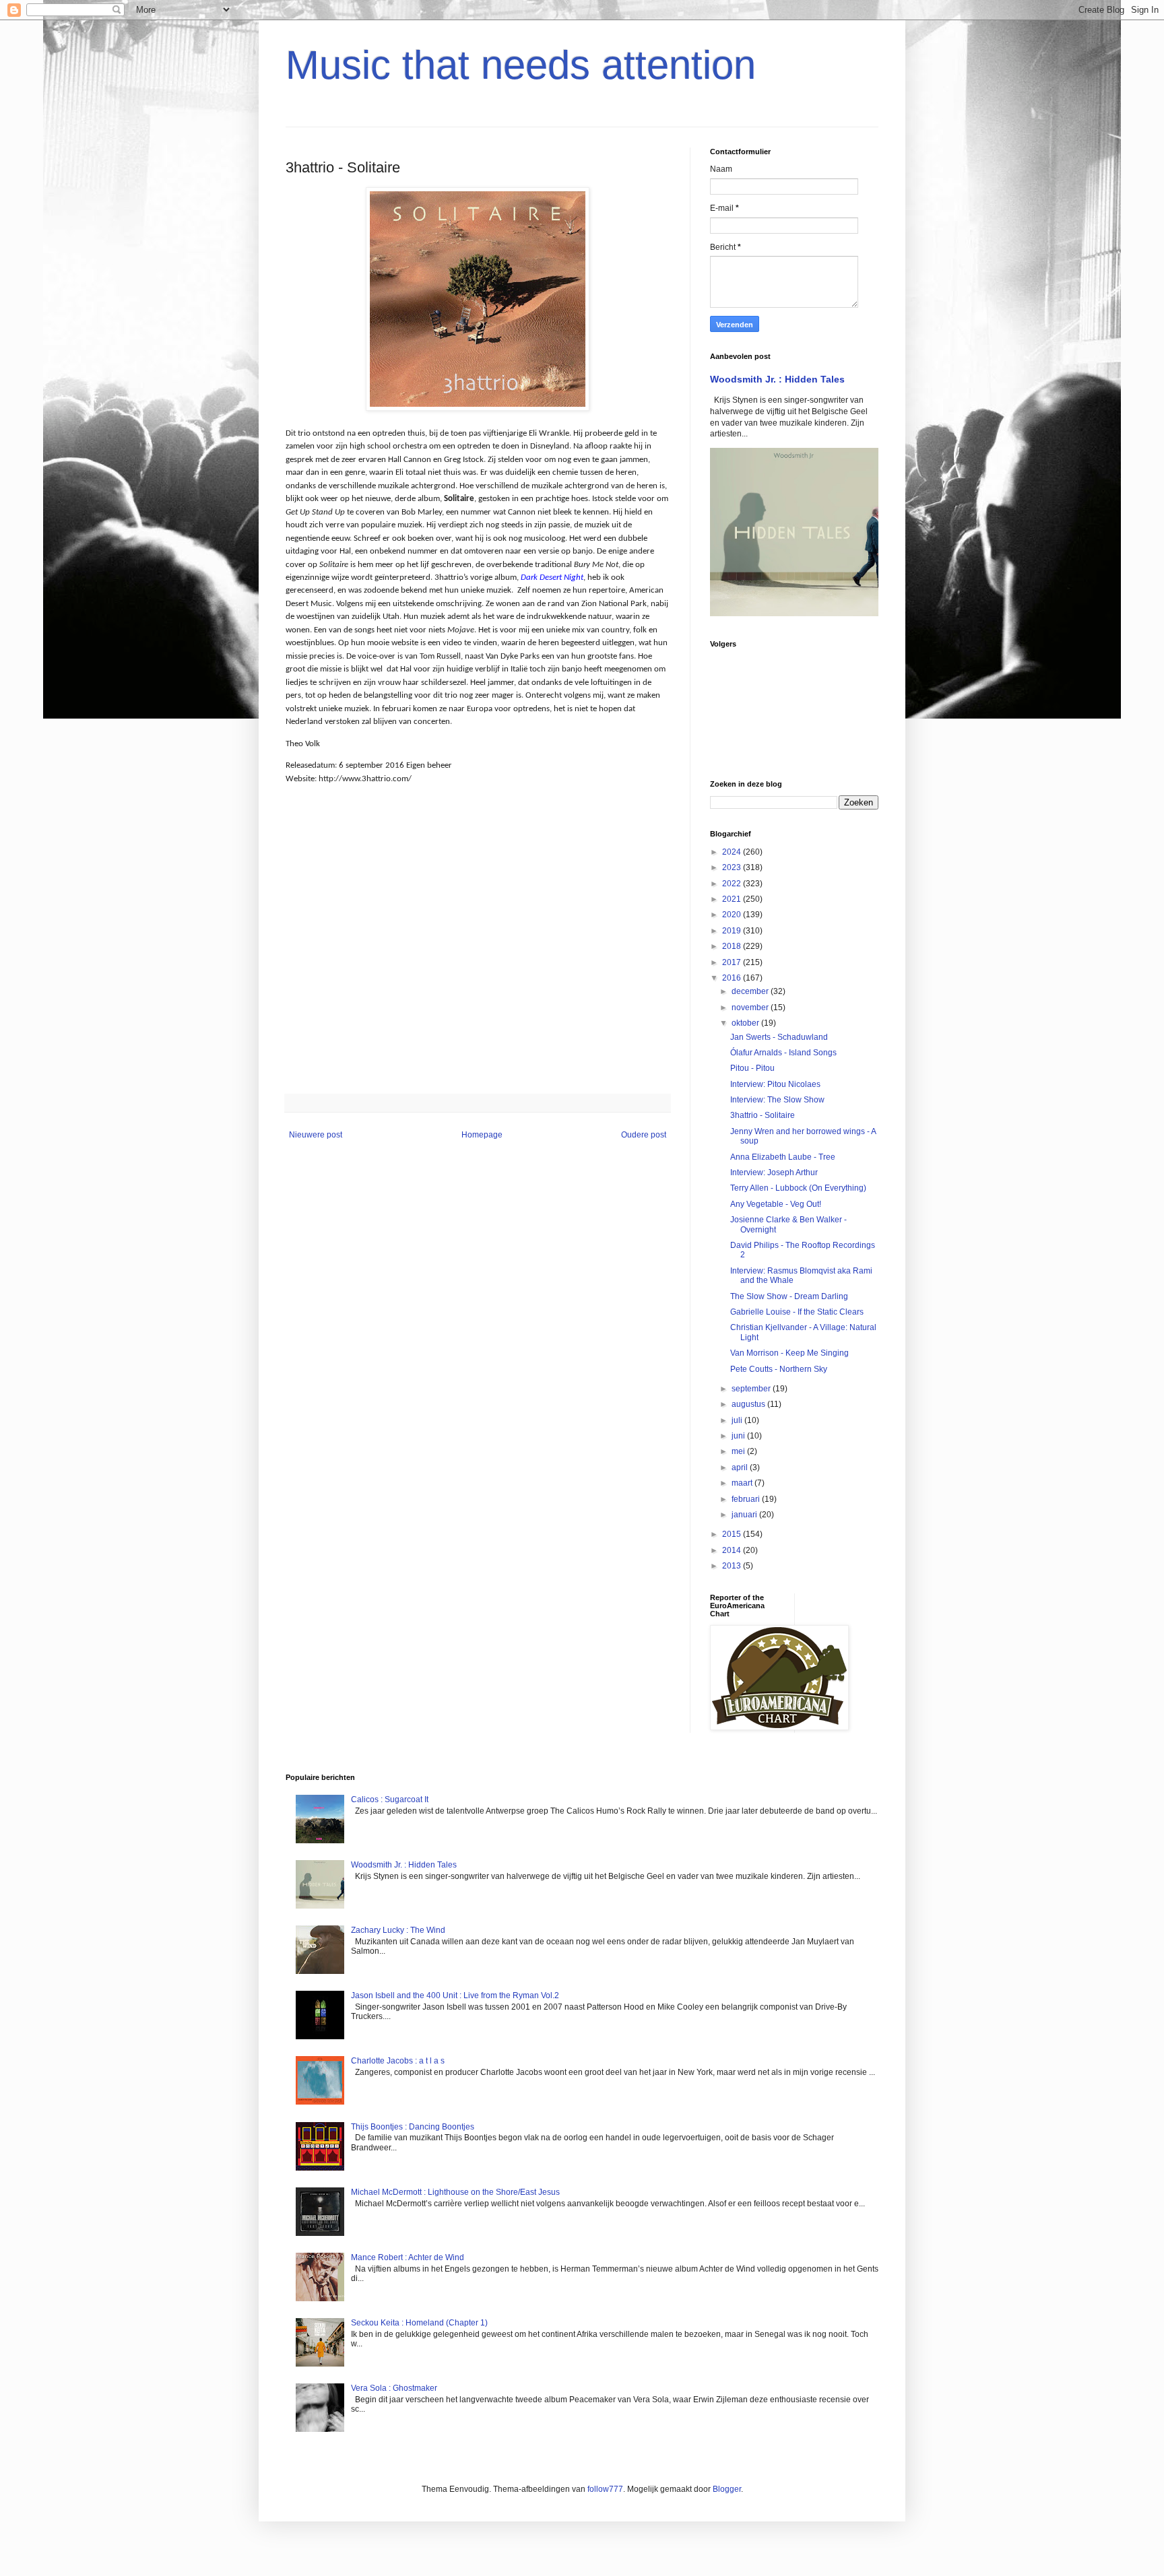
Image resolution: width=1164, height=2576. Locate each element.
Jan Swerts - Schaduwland (779, 1037)
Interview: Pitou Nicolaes (775, 1084)
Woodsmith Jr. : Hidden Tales (777, 379)
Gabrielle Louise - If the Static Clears (797, 1312)
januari (745, 1515)
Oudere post (644, 1135)
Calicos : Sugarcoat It (390, 1799)
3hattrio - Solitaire (763, 1115)
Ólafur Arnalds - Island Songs (783, 1053)
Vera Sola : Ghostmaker (394, 2388)
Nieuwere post (316, 1135)
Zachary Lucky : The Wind (398, 1930)
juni (739, 1436)
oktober (746, 1023)
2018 (733, 946)
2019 (733, 931)
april (741, 1467)
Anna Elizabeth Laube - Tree (783, 1157)
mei (739, 1451)
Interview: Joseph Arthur (774, 1173)
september (752, 1389)
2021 (733, 899)
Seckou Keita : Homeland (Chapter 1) (419, 2323)
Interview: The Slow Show (777, 1100)
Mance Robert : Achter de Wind (408, 2257)
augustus (749, 1404)
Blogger (727, 2489)
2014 (733, 1550)
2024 (733, 852)
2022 (733, 884)
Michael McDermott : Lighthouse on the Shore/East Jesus (455, 2192)
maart (743, 1483)
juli (738, 1420)
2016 (733, 978)
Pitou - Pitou (752, 1068)
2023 (733, 867)
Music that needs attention (521, 65)
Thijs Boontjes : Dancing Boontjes (413, 2127)
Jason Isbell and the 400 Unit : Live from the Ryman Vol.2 (455, 1995)
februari (747, 1499)
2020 (733, 915)
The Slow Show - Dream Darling (789, 1296)
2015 (733, 1534)
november (751, 1008)
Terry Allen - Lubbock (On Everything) (798, 1188)
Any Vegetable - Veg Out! (776, 1204)
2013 (733, 1566)
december (751, 991)
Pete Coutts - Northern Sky (779, 1369)
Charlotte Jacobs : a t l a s (398, 2061)
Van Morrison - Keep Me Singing (789, 1353)
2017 (733, 962)
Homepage (482, 1135)
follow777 (605, 2489)
